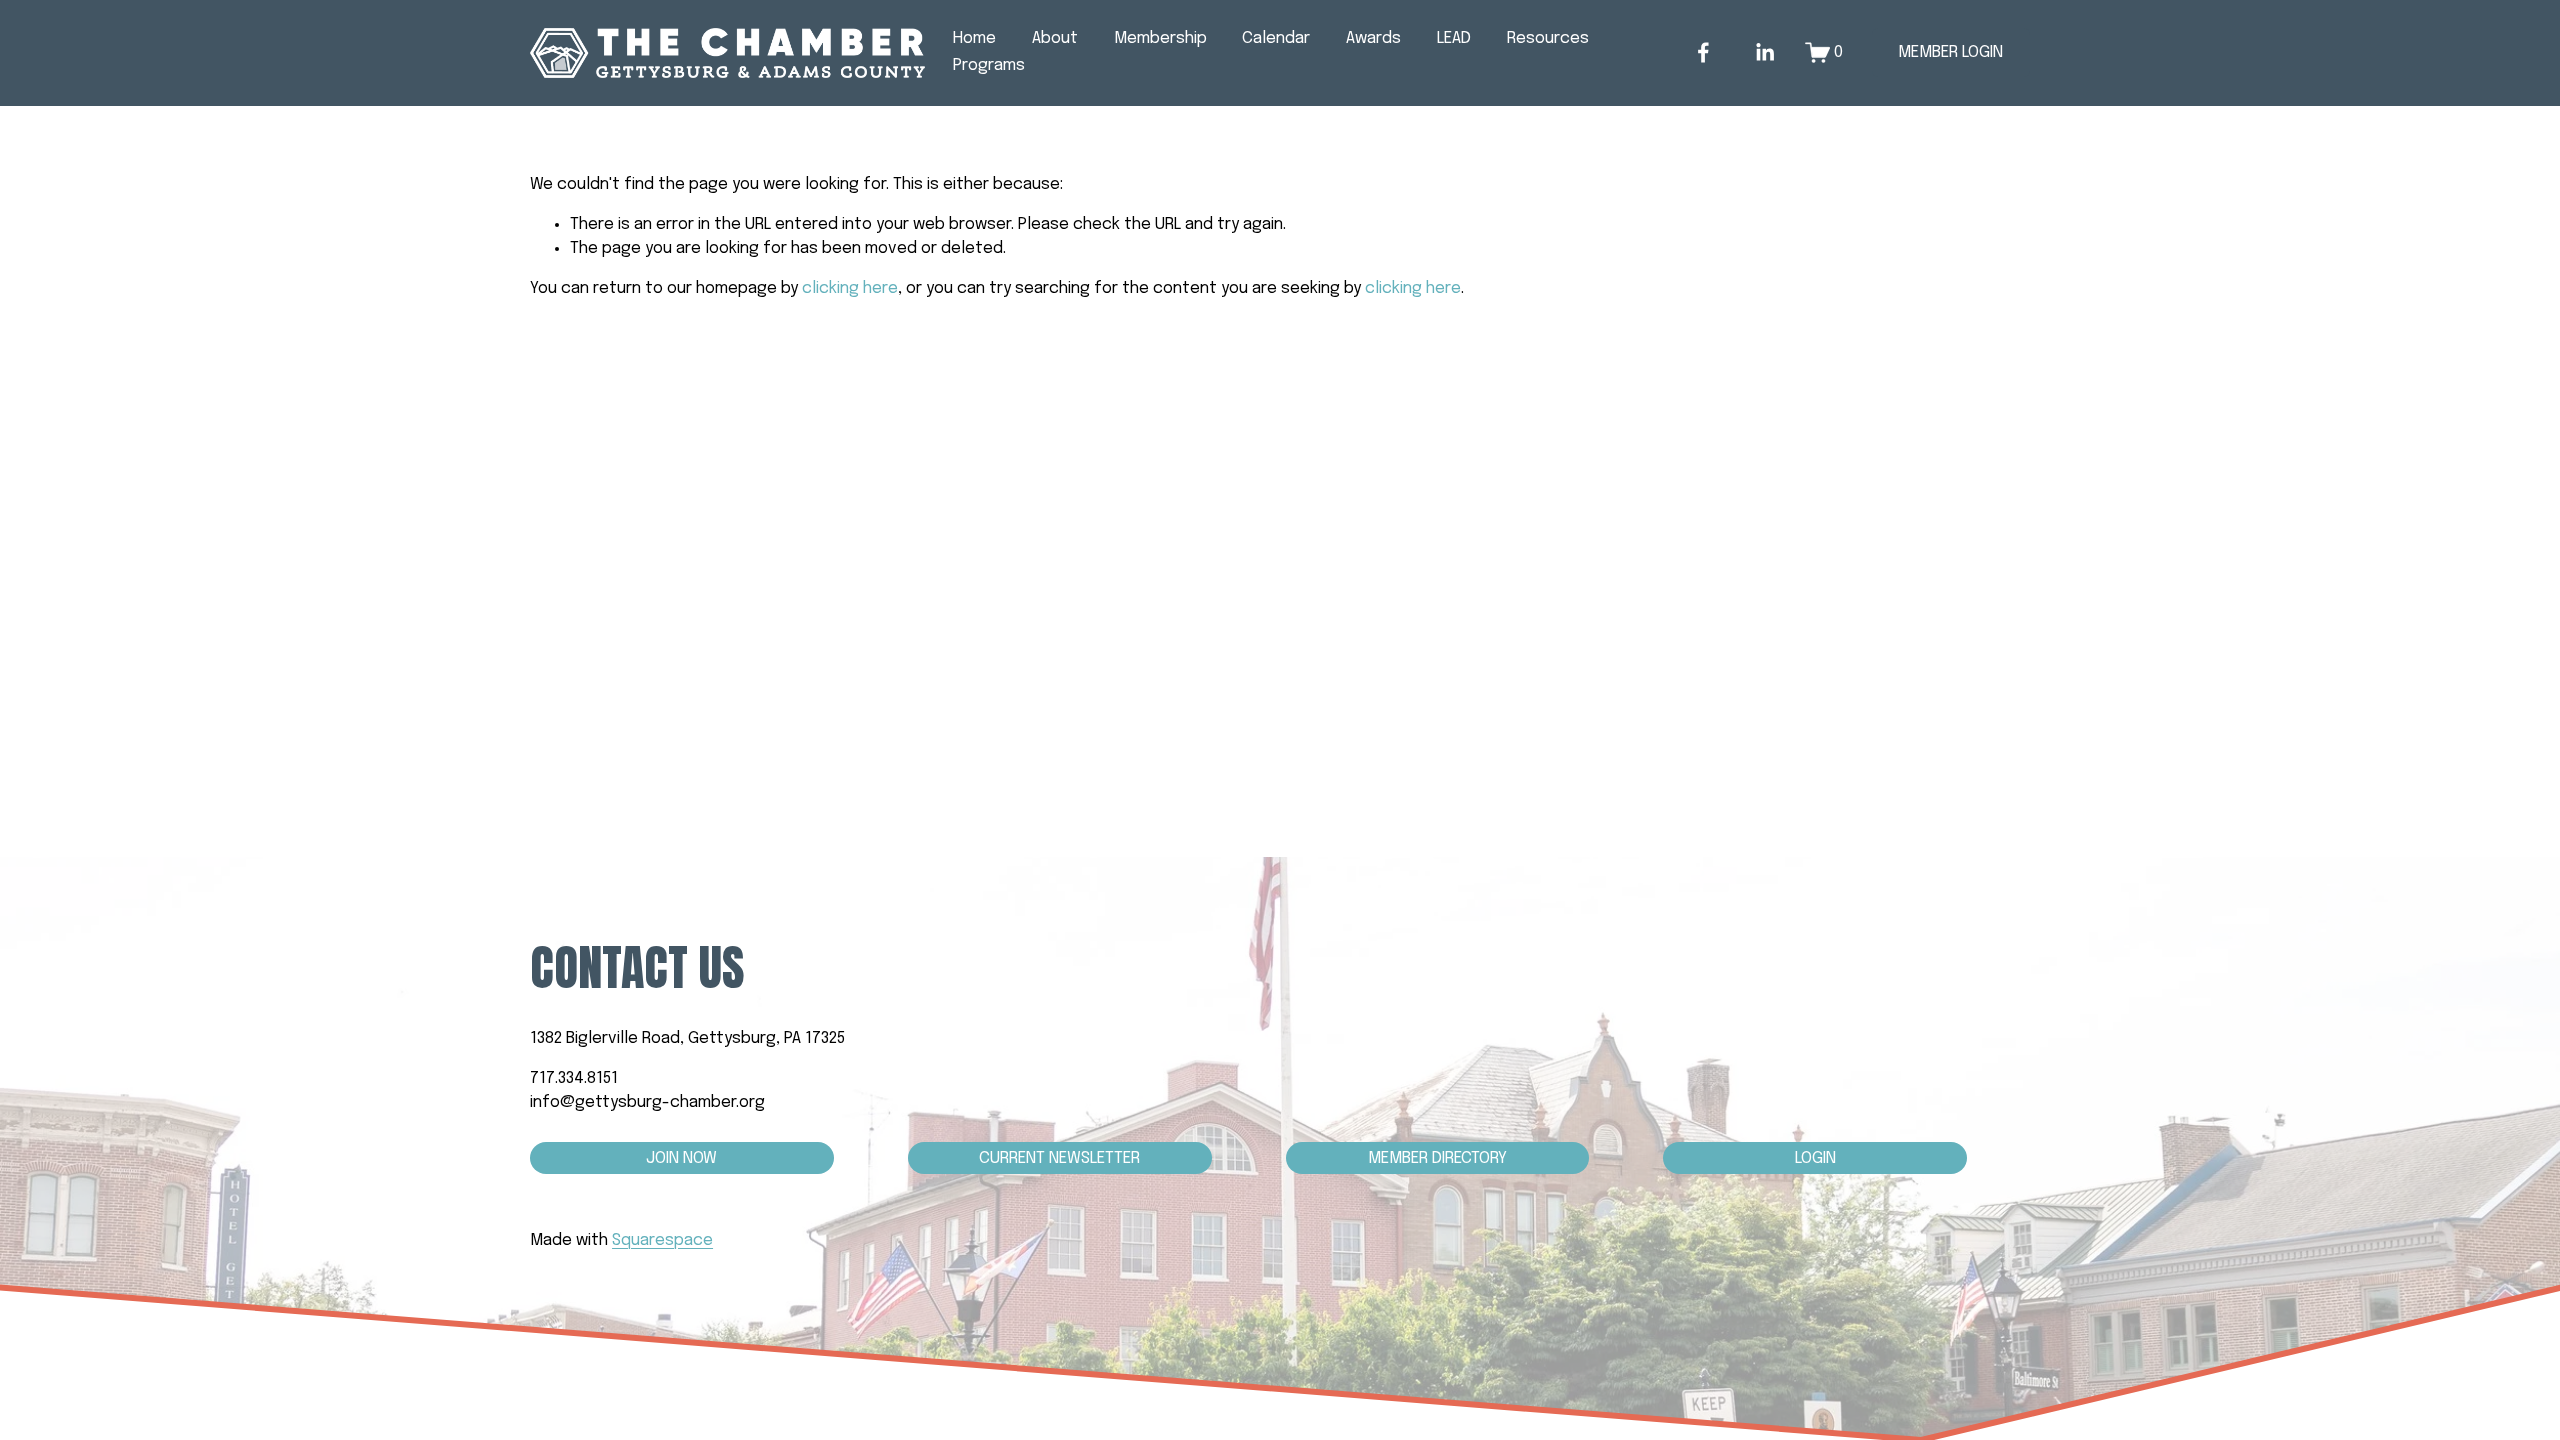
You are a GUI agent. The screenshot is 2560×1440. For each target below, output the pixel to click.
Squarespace (662, 1240)
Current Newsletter (1059, 1158)
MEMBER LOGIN (1950, 52)
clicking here (850, 288)
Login (1815, 1158)
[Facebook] (1703, 52)
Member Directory (1437, 1158)
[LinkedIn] (1764, 52)
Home (974, 38)
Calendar (1276, 38)
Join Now (681, 1158)
